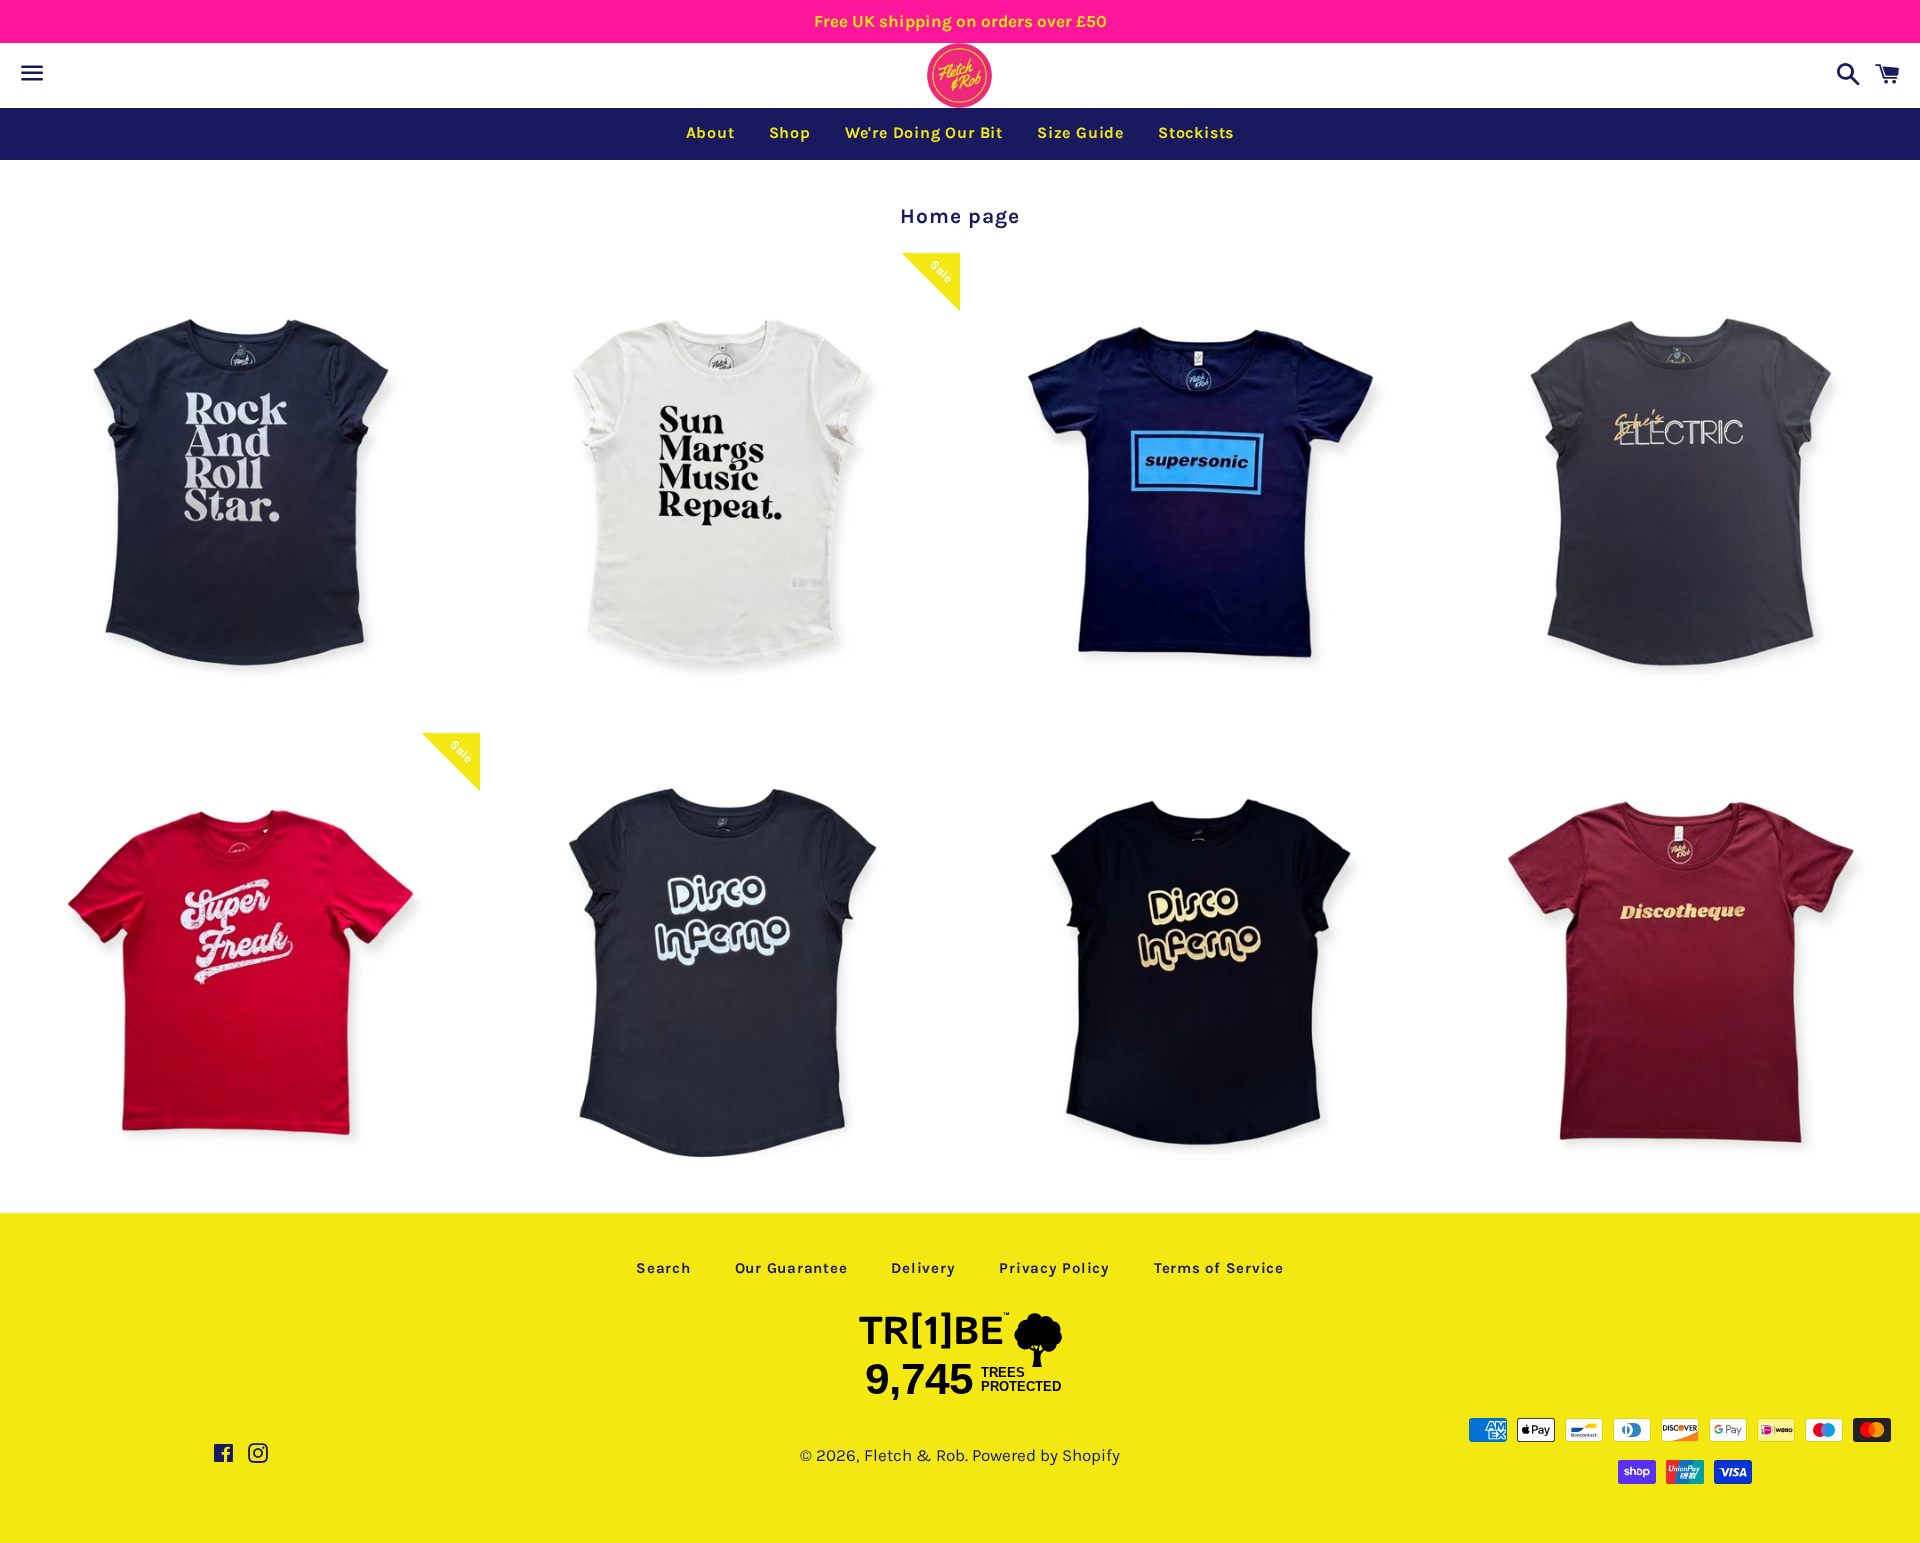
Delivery (923, 1268)
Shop (790, 132)
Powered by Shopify (1046, 1455)
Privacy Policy (1054, 1268)
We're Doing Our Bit (924, 132)
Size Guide (1080, 132)
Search (663, 1268)
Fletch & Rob (914, 1455)
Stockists (1196, 132)
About (710, 132)
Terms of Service (1219, 1268)
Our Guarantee (791, 1268)
